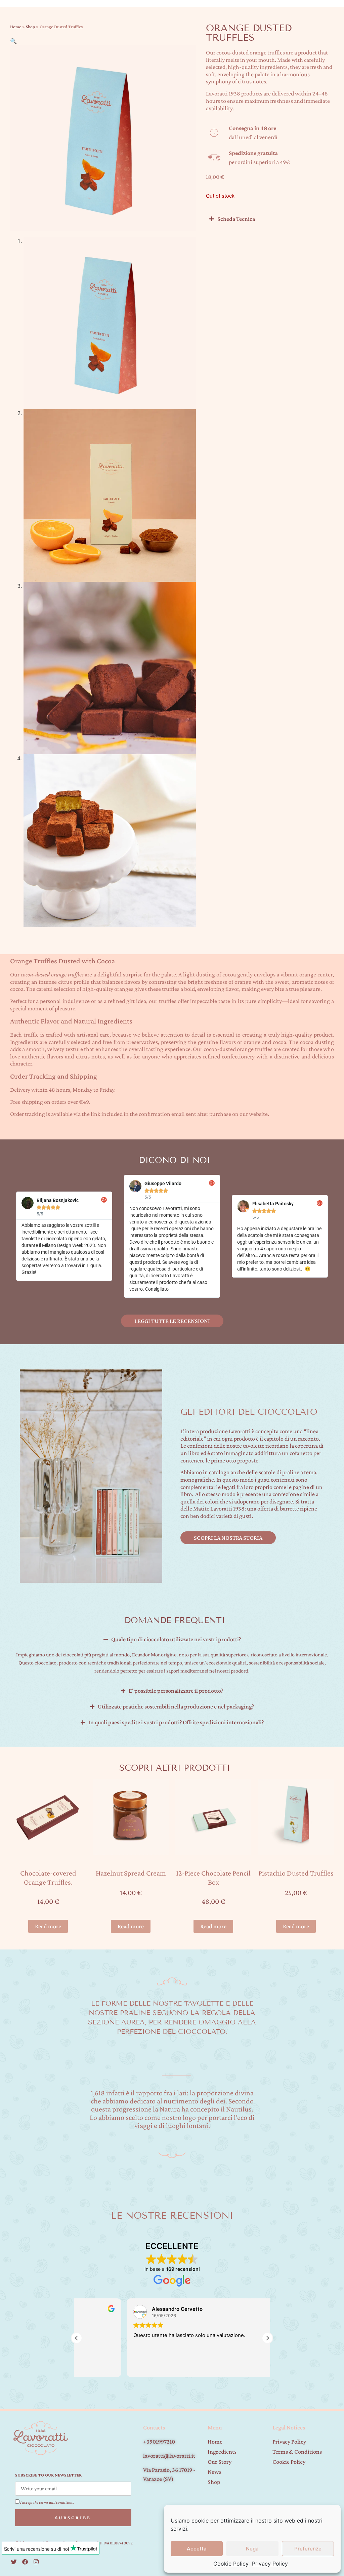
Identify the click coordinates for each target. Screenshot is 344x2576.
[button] (13, 41)
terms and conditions (56, 2502)
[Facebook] (25, 2562)
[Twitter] (14, 2562)
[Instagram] (36, 2562)
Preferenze (308, 2549)
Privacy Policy (270, 2564)
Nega (252, 2549)
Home (16, 27)
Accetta (197, 2549)
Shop (30, 27)
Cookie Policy (231, 2564)
